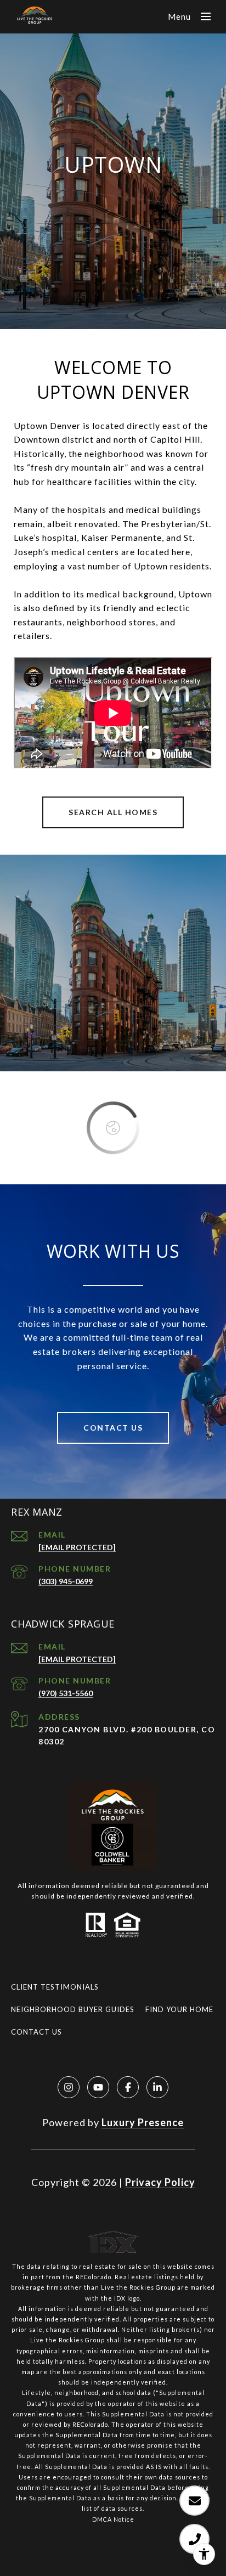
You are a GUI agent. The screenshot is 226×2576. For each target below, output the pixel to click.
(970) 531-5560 (66, 1693)
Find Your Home (179, 2009)
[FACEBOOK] (128, 2087)
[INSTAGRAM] (69, 2087)
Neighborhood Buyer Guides (73, 2009)
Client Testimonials (55, 1987)
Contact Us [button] (113, 1428)
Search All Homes (113, 812)
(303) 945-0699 (66, 1581)
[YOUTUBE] (98, 2087)
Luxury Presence (143, 2122)
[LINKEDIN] (157, 2087)
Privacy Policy (160, 2182)
